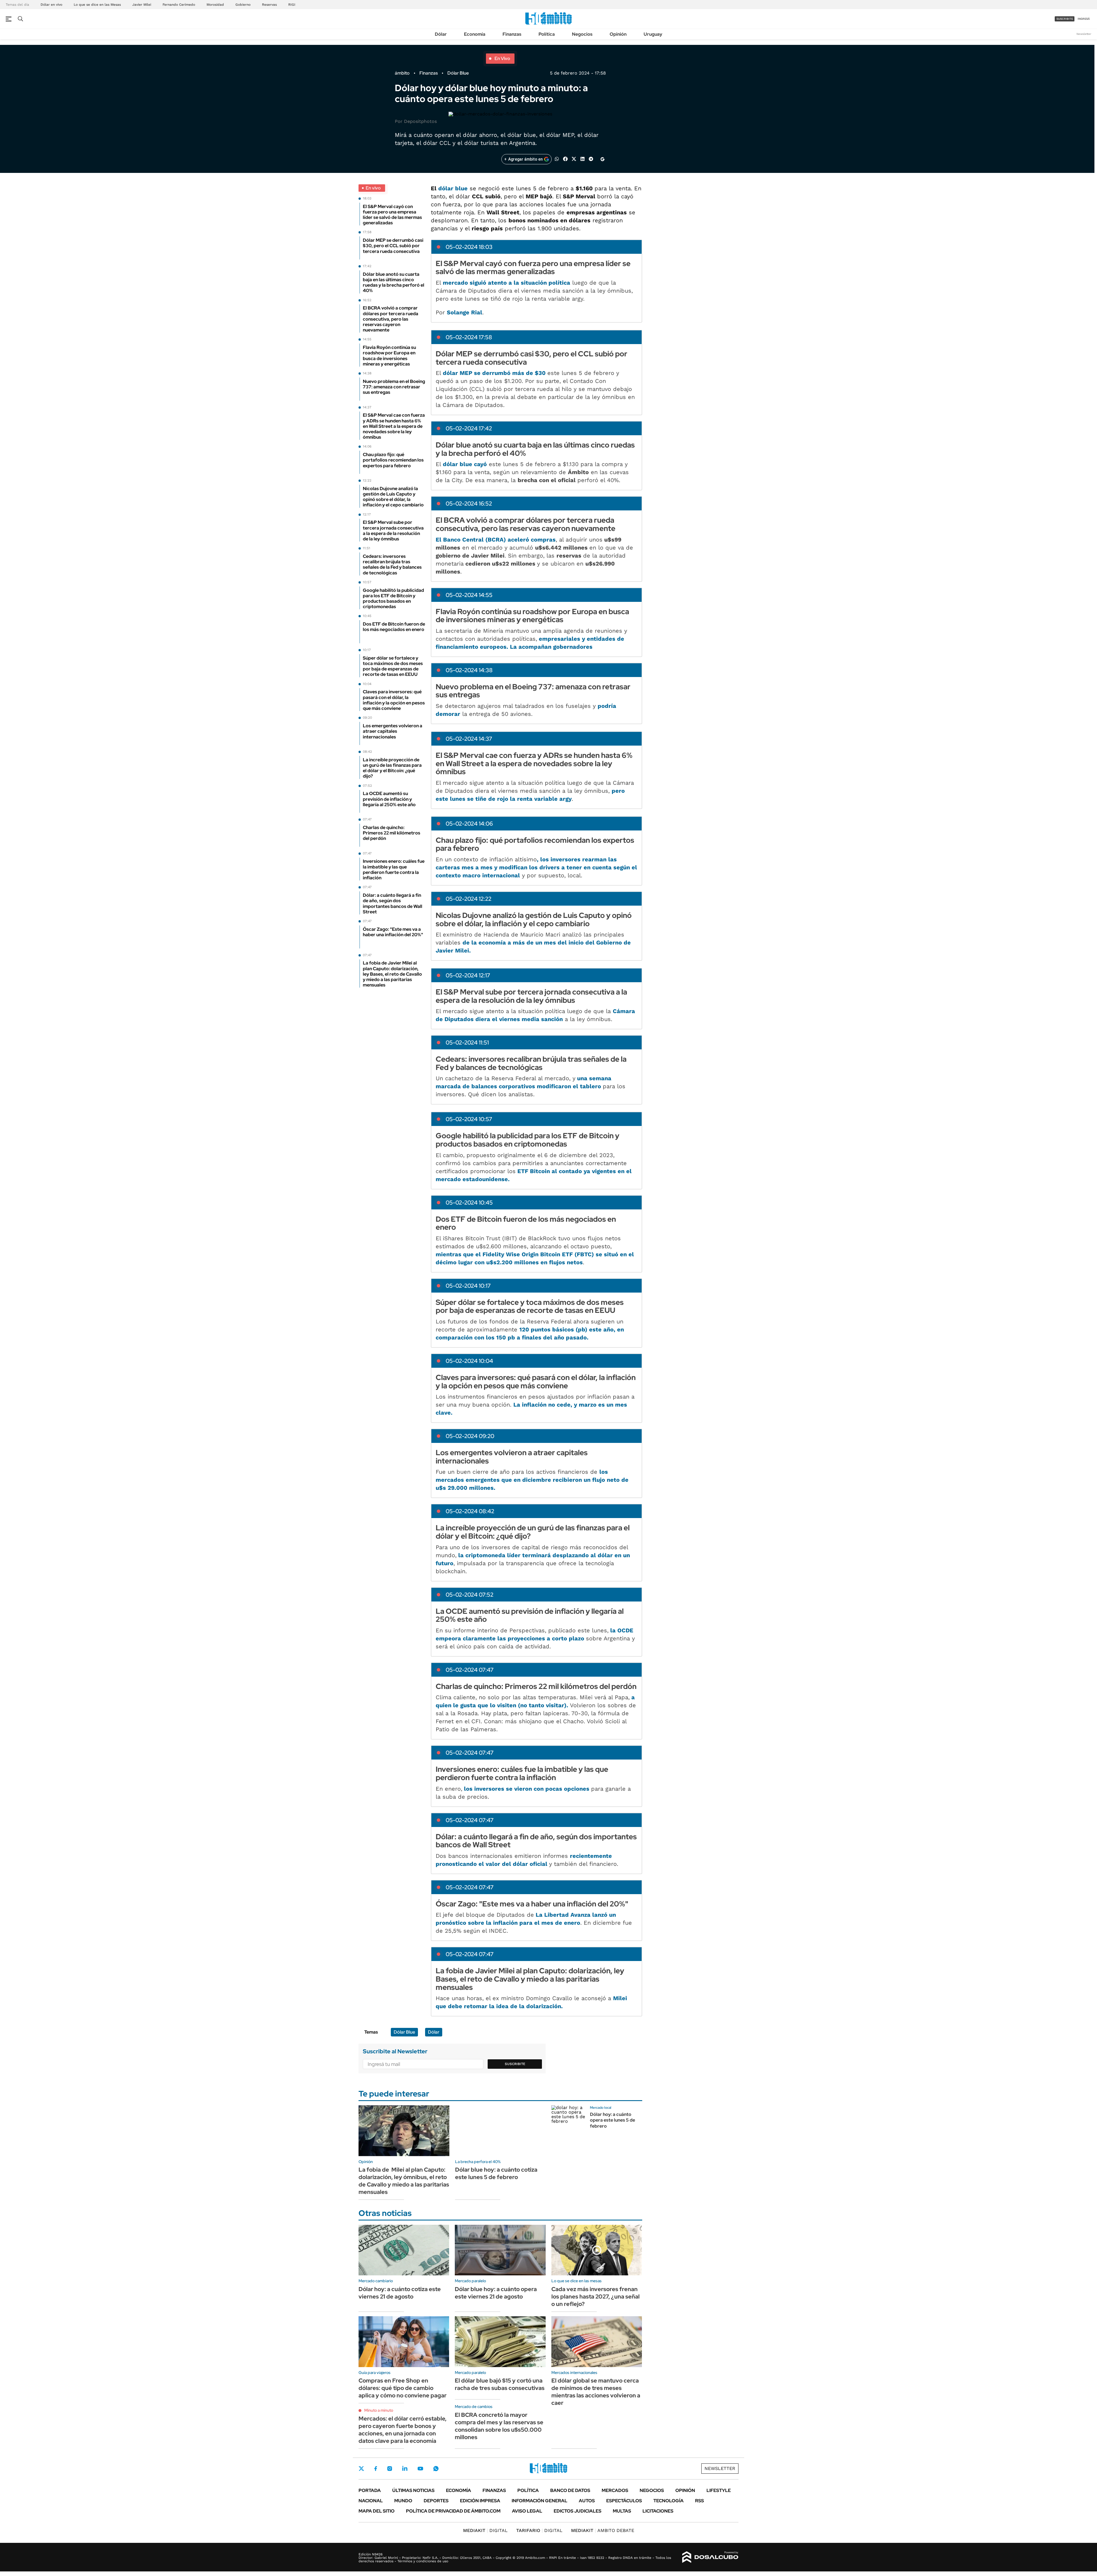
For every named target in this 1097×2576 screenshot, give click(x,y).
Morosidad (215, 5)
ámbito (402, 73)
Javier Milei (142, 5)
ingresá (1084, 19)
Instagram (390, 2469)
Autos (587, 2501)
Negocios (582, 34)
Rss (699, 2501)
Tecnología (668, 2501)
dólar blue (453, 188)
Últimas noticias (413, 2490)
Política (547, 34)
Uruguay (653, 34)
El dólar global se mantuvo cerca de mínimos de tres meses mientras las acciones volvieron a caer (596, 2392)
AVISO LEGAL (527, 2511)
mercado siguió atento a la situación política (507, 283)
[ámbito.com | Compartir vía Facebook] (565, 158)
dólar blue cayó (465, 464)
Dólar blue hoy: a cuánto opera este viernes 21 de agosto (496, 2293)
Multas (622, 2511)
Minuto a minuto (379, 2410)
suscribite (1065, 19)
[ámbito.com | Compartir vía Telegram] (591, 158)
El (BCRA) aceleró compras (496, 540)
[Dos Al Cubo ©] (710, 2557)
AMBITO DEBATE (603, 2530)
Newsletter (1084, 34)
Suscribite (515, 2064)
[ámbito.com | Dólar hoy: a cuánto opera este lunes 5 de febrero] (568, 2122)
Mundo (403, 2501)
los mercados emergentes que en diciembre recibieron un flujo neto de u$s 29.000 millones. (532, 1480)
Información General (540, 2501)
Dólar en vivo (51, 5)
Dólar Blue (458, 73)
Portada (370, 2490)
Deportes (436, 2501)
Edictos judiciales (577, 2511)
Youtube (420, 2469)
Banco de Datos (570, 2490)
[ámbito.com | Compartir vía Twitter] (574, 158)
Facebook (376, 2469)
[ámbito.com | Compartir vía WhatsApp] (557, 158)
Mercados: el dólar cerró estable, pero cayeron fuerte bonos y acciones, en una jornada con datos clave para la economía (403, 2430)
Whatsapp (436, 2469)
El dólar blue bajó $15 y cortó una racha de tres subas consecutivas (500, 2384)
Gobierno (243, 5)
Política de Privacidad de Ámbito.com (453, 2511)
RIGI (292, 5)
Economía (475, 34)
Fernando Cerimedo (179, 5)
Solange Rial (465, 312)
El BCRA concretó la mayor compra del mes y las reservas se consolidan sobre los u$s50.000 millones (499, 2426)
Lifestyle (719, 2490)
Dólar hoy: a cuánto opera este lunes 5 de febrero (612, 2120)
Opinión (618, 34)
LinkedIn (405, 2469)
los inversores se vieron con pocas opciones (527, 1789)
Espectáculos (624, 2501)
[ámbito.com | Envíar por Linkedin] (582, 158)
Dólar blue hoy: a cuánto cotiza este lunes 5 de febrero (496, 2173)
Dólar (441, 34)
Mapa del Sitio (377, 2511)
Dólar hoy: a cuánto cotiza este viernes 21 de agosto (400, 2293)
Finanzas (512, 34)
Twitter (361, 2469)
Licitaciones (658, 2511)
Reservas (269, 5)
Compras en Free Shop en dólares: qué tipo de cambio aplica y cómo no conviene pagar (403, 2388)
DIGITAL (485, 2530)
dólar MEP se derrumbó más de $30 (495, 373)
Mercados (615, 2490)
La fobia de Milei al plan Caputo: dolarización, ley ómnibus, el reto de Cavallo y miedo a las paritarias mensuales (404, 2181)
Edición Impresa (480, 2501)
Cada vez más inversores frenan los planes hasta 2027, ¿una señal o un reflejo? (595, 2297)
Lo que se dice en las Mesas (97, 5)
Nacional (371, 2501)
